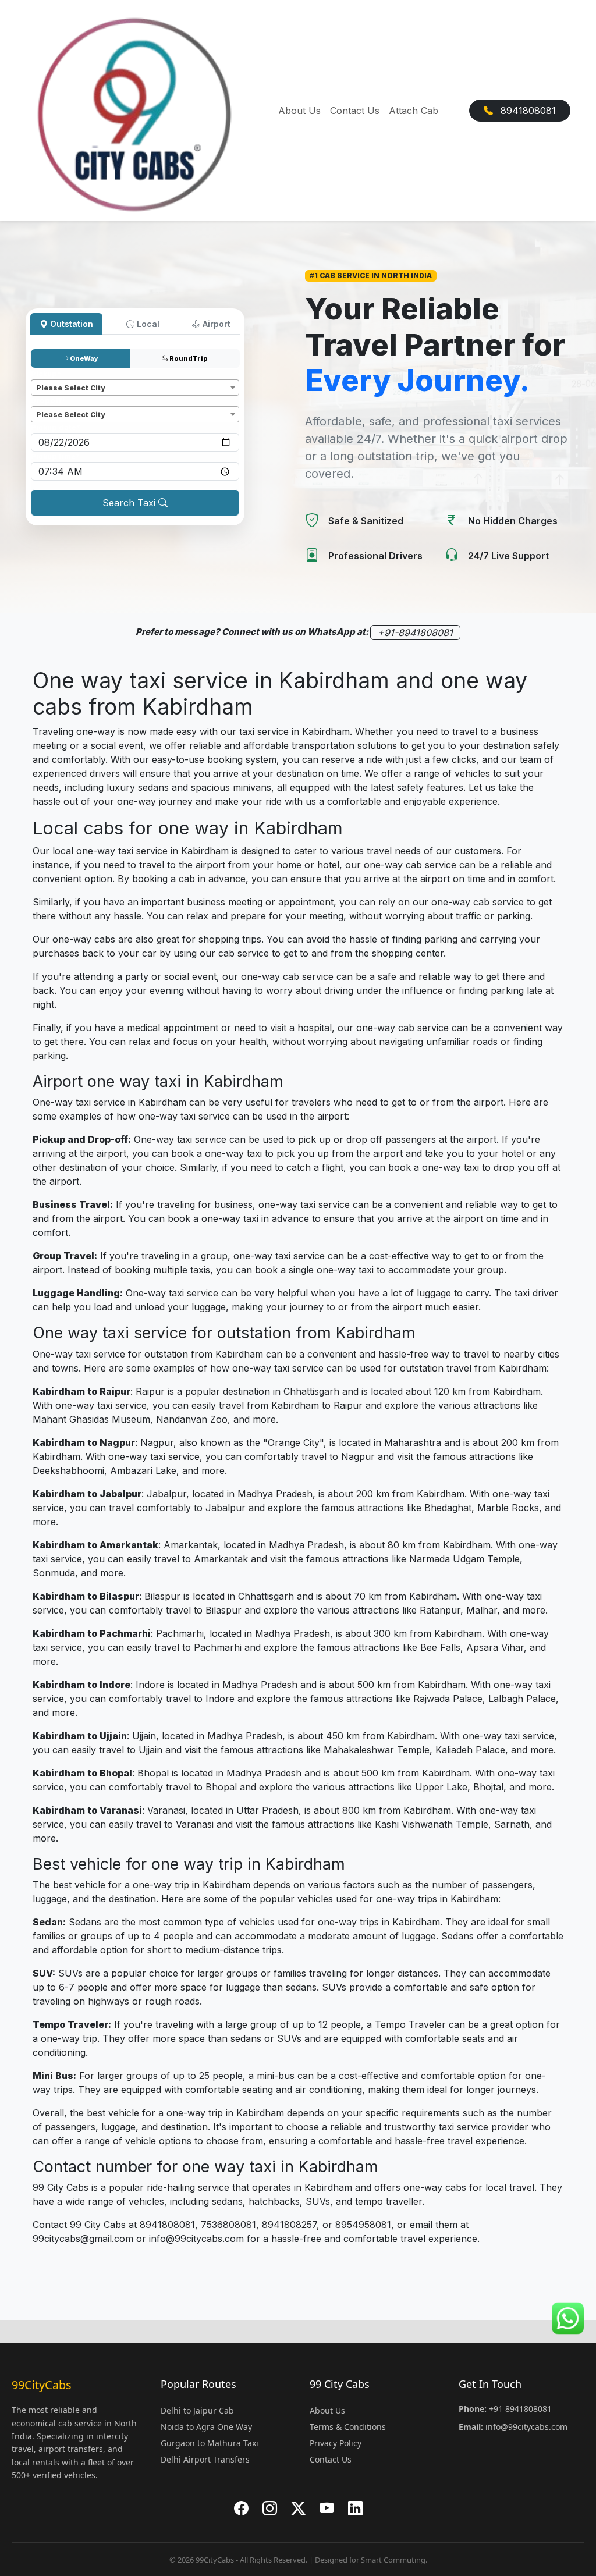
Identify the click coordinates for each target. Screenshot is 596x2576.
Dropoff (48, 401)
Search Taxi (130, 503)
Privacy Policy (336, 2443)
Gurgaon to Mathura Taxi (210, 2443)
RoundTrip (188, 358)
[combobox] (135, 388)
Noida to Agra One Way (206, 2427)
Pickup (46, 374)
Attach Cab (414, 111)
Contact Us (355, 111)
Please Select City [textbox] (70, 388)
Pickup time (55, 456)
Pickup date (56, 427)
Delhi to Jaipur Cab (197, 2410)
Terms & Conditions (348, 2427)
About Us (299, 111)
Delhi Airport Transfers (205, 2459)
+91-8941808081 (415, 633)
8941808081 (527, 111)
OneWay (84, 358)
